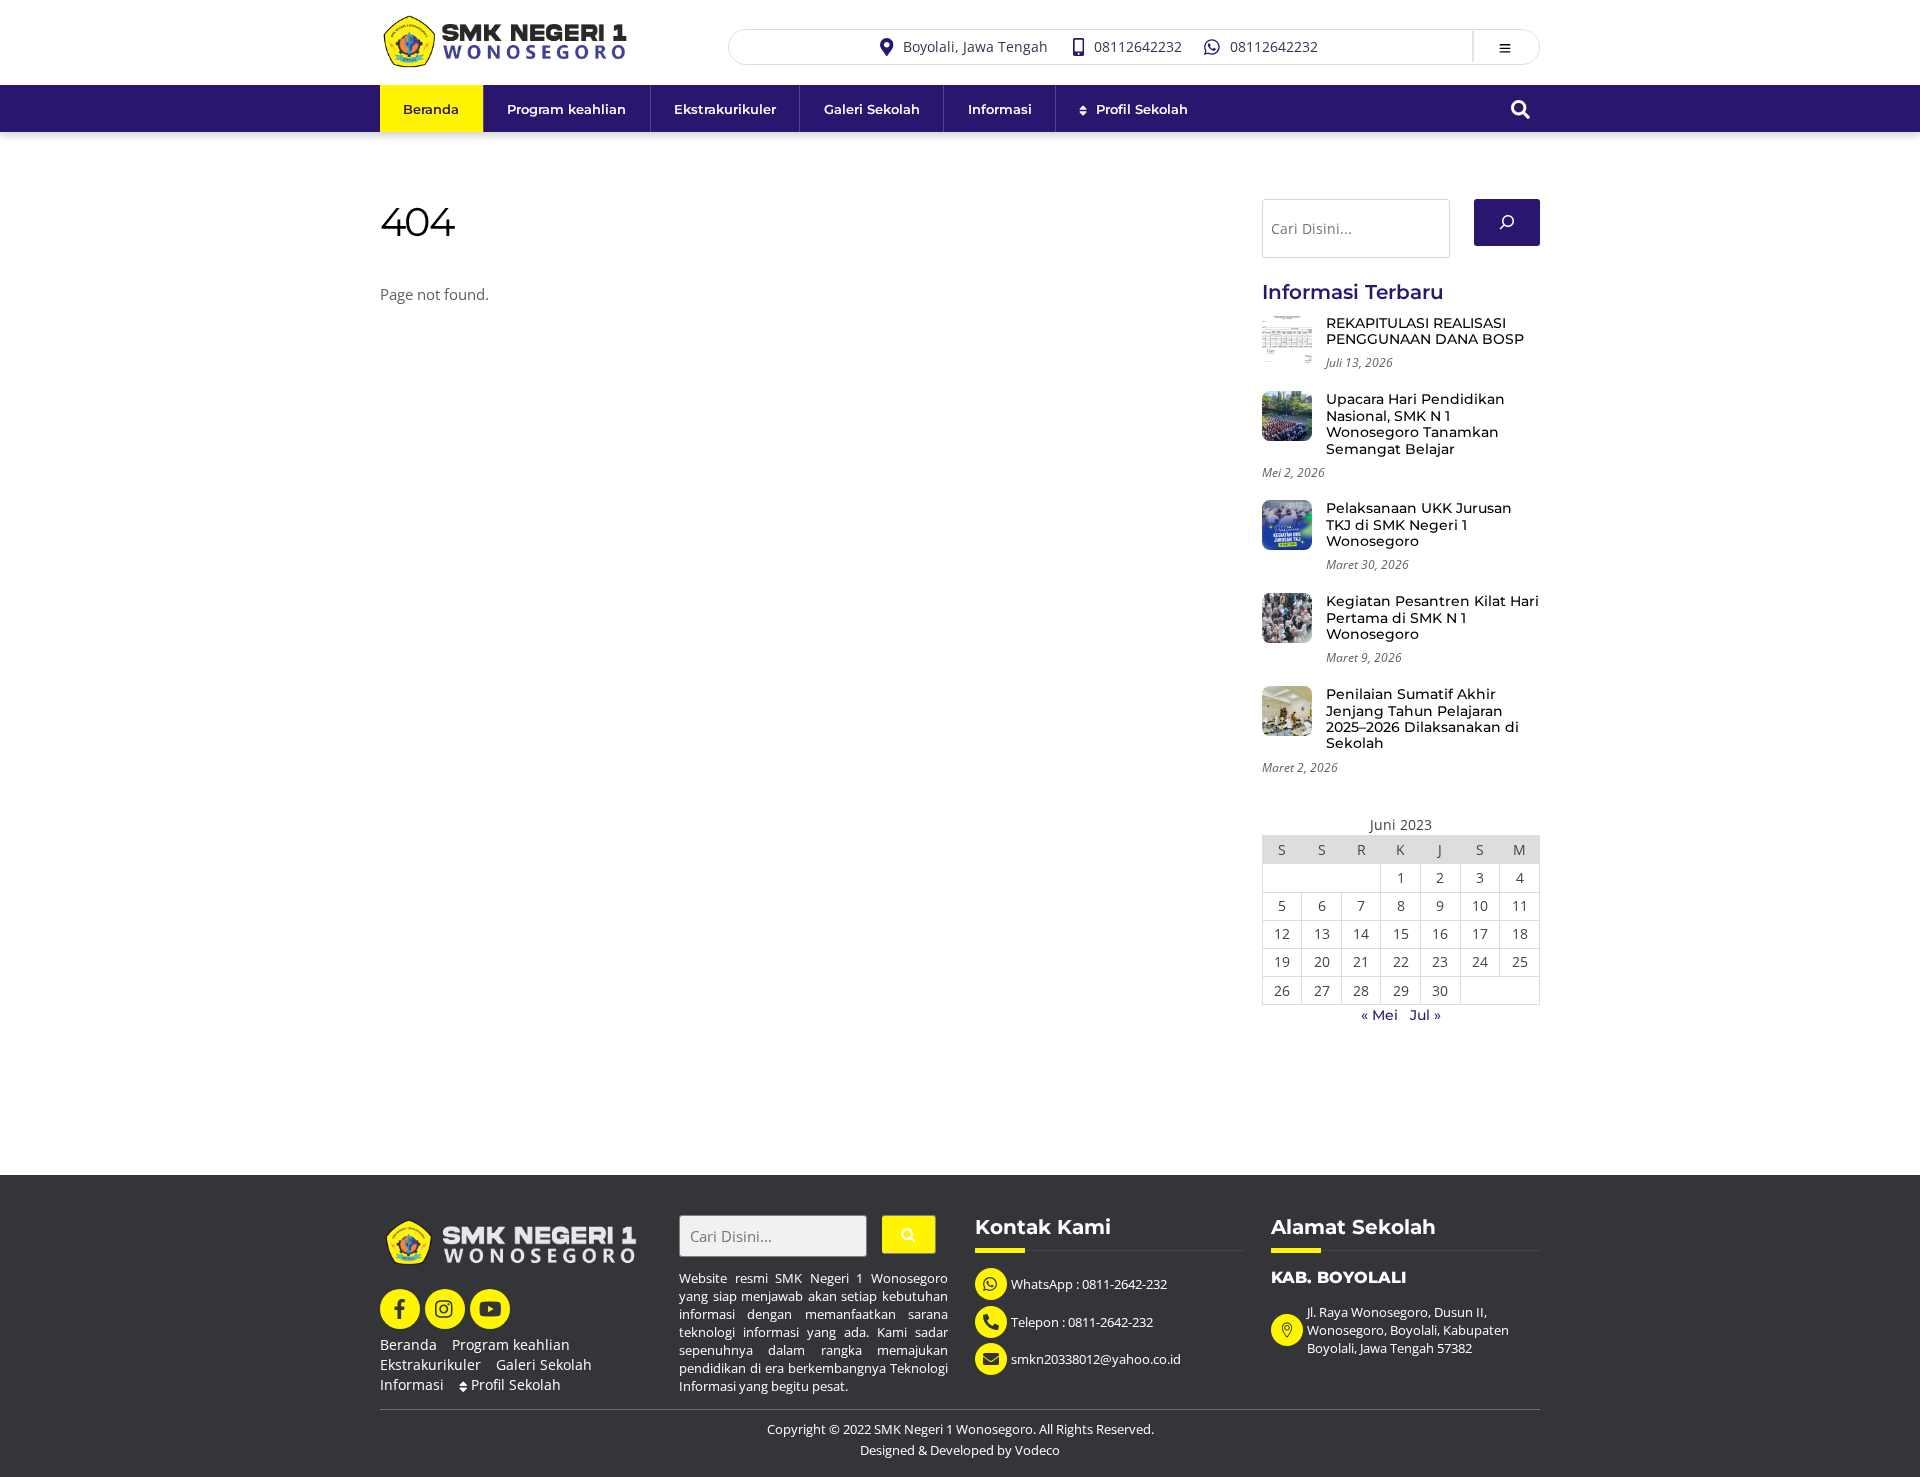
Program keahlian (566, 109)
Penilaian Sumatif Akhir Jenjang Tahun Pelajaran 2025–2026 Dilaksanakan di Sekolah (1422, 719)
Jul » (1425, 1015)
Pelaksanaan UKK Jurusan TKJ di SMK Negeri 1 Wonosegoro (1419, 524)
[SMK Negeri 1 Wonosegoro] (505, 58)
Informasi (1000, 109)
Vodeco (1037, 1450)
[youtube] (490, 1307)
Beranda (431, 109)
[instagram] (445, 1307)
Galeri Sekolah (872, 109)
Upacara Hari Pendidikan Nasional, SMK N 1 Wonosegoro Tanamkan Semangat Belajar (1415, 424)
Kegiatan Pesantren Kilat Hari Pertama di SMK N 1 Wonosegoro (1432, 617)
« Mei (1379, 1015)
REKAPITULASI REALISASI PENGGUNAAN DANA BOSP (1425, 331)
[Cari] (1507, 222)
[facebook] (400, 1307)
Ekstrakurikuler (725, 109)
